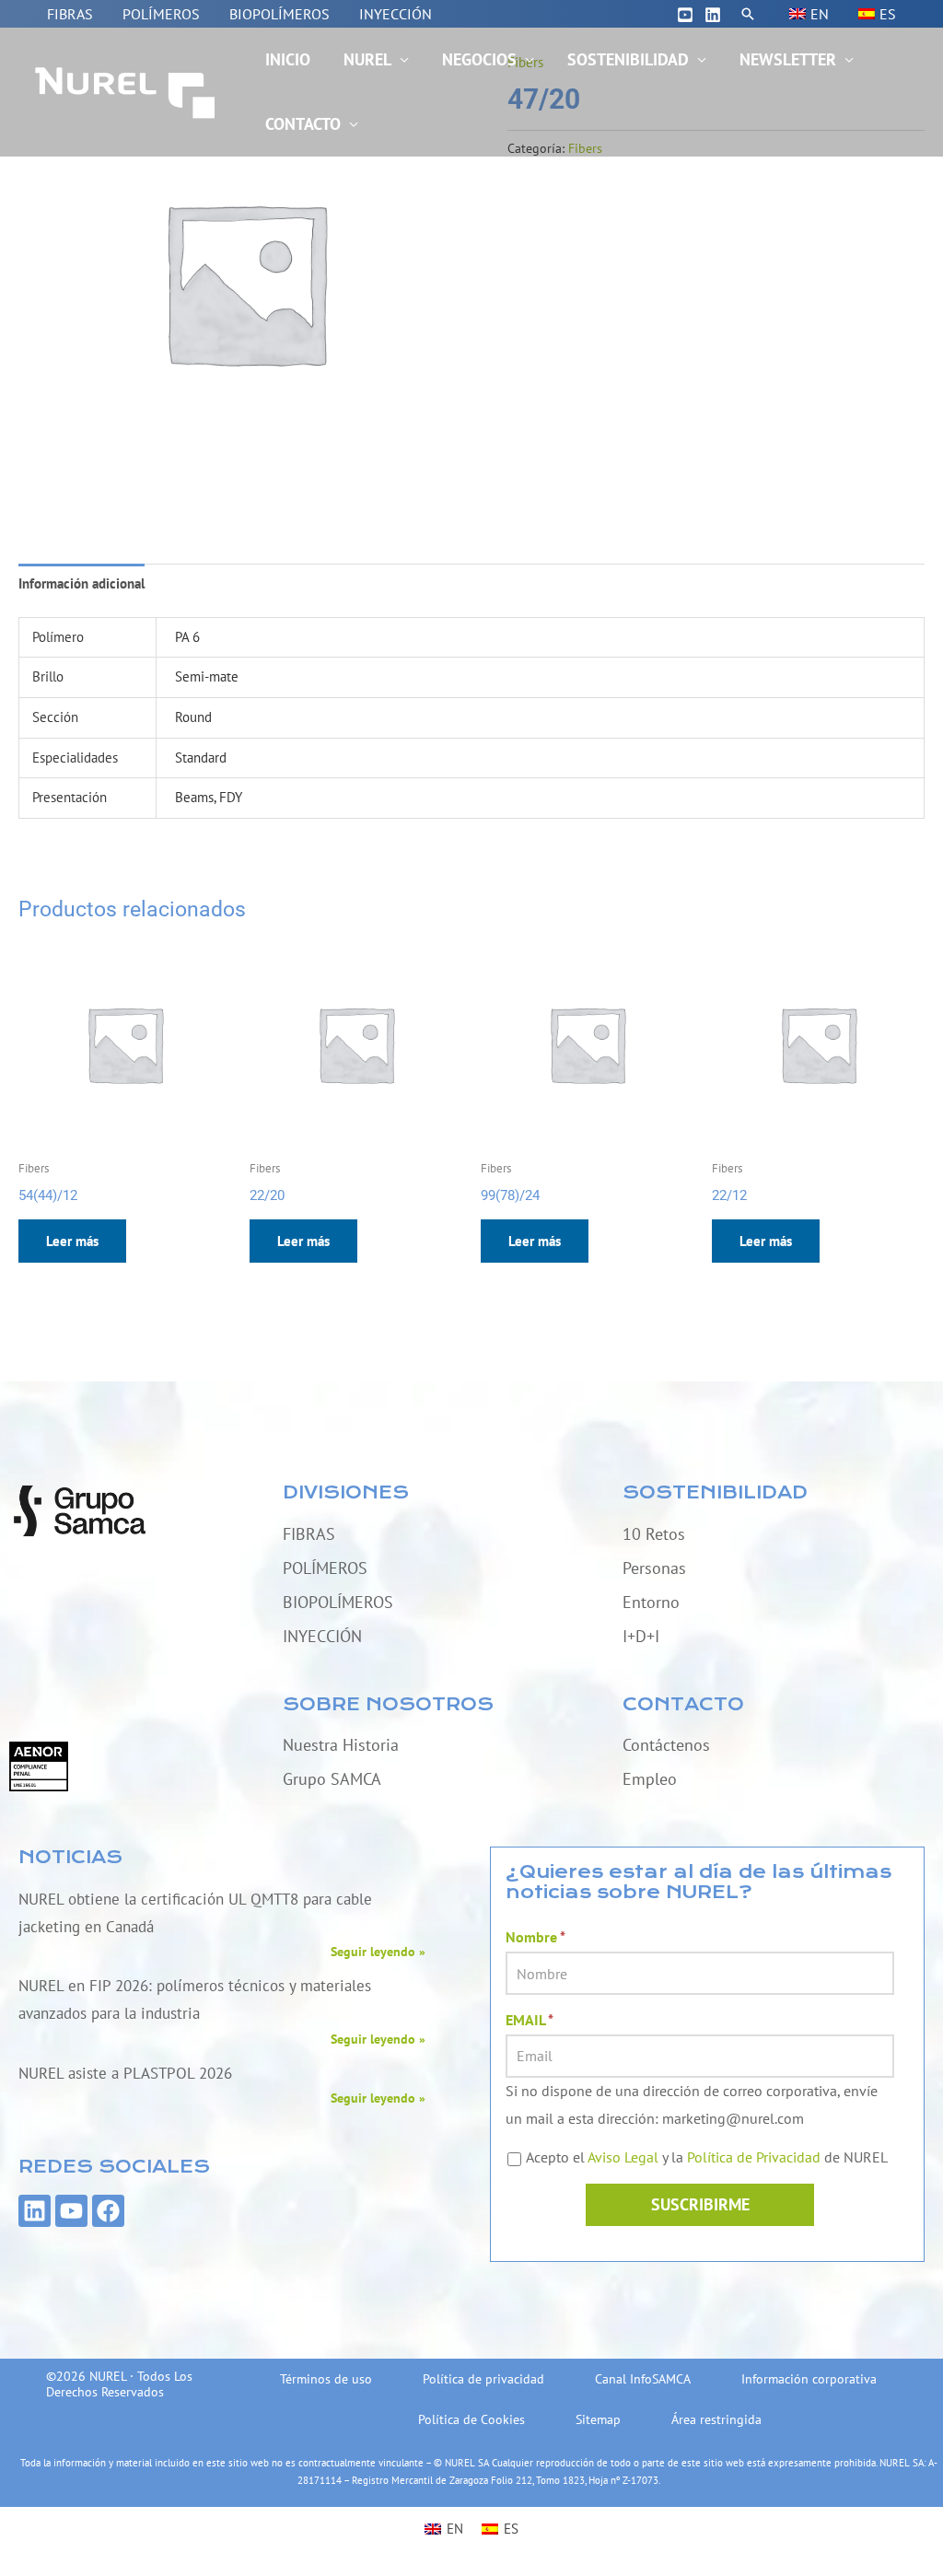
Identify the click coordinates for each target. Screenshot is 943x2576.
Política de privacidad (483, 2379)
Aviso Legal (623, 2157)
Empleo (650, 1779)
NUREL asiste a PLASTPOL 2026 (125, 2073)
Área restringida (716, 2419)
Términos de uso (326, 2379)
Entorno (651, 1602)
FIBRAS (70, 14)
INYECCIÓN (396, 14)
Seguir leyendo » (378, 1952)
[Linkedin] (713, 15)
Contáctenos (666, 1745)
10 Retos (654, 1534)
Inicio (288, 59)
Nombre (536, 1937)
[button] (748, 14)
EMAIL (530, 2020)
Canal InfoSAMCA (643, 2379)
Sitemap (598, 2419)
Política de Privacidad (754, 2157)
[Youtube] (685, 15)
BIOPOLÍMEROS (279, 14)
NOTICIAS (70, 1857)
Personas (654, 1568)
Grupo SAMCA (332, 1779)
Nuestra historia (341, 1745)
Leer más (72, 1241)
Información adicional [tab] (81, 583)
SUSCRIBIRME (700, 2204)
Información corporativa (809, 2379)
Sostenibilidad (628, 59)
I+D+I (641, 1636)
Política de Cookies (471, 2419)
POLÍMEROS (161, 14)
